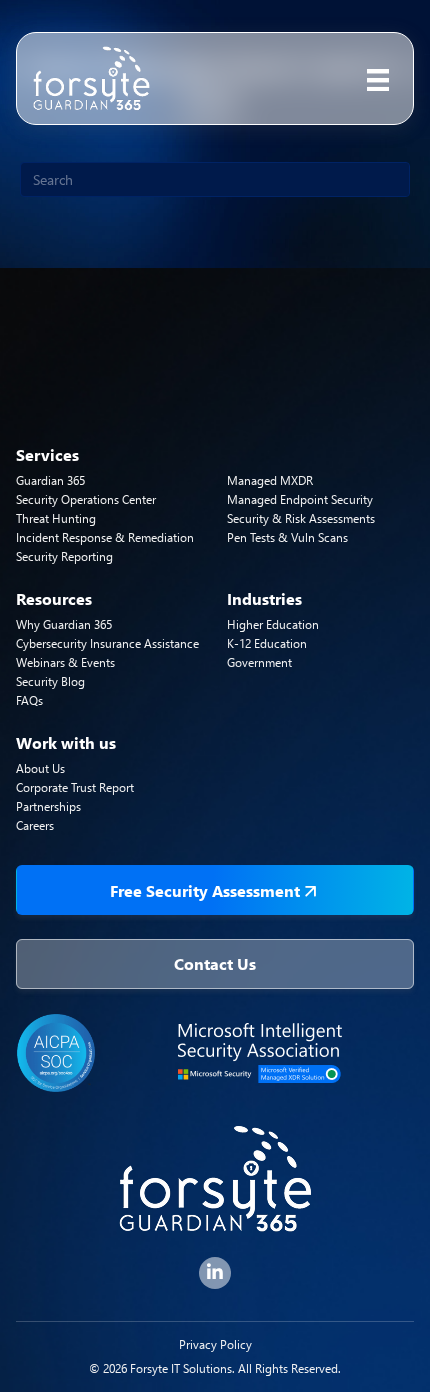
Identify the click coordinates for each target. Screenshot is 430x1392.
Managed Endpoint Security (300, 499)
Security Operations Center (86, 499)
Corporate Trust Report (75, 787)
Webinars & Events (65, 662)
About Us (40, 768)
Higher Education (273, 624)
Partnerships (48, 806)
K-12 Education (267, 643)
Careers (35, 825)
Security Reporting (64, 556)
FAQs (29, 700)
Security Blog (50, 681)
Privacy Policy (215, 1344)
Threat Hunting (56, 518)
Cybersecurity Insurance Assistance (107, 643)
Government (259, 662)
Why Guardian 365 (64, 624)
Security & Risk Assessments (301, 518)
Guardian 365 (50, 480)
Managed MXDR (270, 480)
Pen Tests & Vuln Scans (287, 537)
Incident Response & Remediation (105, 537)
